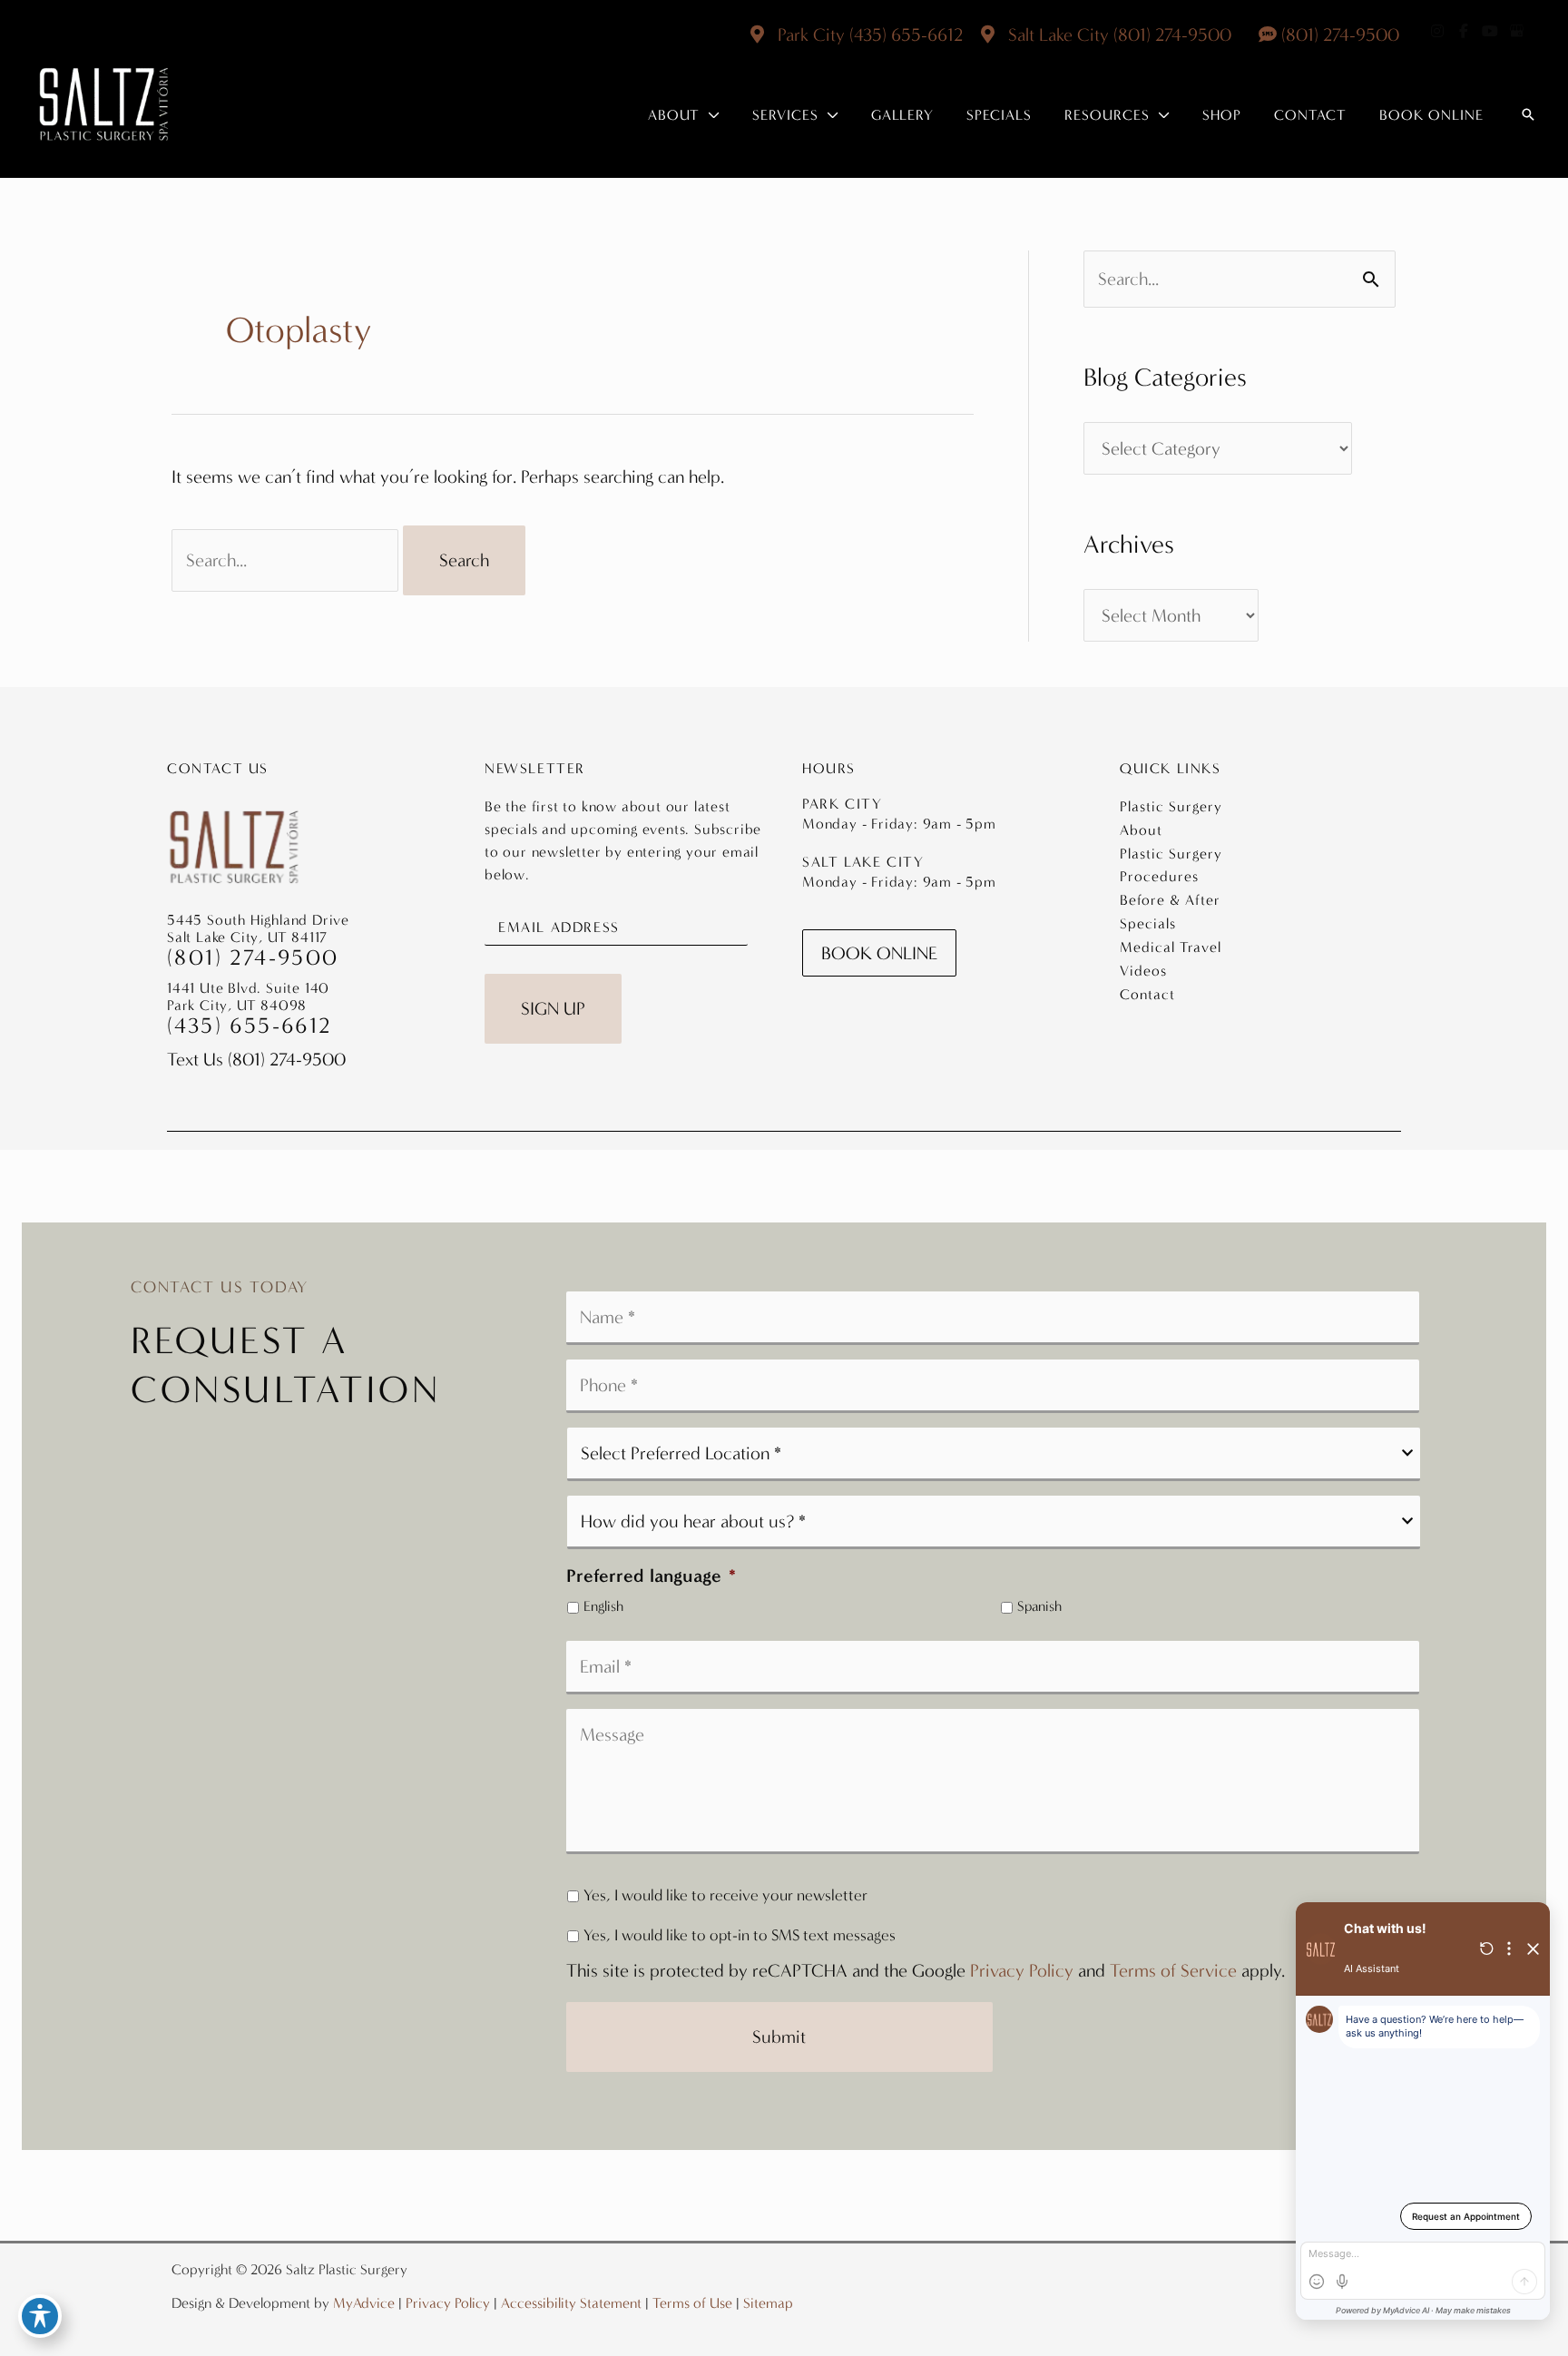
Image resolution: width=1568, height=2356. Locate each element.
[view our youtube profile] (1490, 31)
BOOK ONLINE (879, 953)
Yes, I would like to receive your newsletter (725, 1895)
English (603, 1606)
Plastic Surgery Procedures (1171, 865)
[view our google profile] (1516, 31)
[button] (710, 115)
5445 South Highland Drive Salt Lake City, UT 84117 (258, 928)
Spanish (1039, 1606)
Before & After (1170, 900)
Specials (1148, 923)
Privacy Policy (1022, 1970)
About (1141, 830)
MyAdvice (364, 2303)
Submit (779, 2037)
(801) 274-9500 (1172, 34)
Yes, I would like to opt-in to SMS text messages (740, 1935)
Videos (1143, 971)
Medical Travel (1171, 947)
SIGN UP (553, 1008)
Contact (1147, 994)
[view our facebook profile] (1464, 31)
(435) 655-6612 (906, 34)
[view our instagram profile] (1437, 31)
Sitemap (768, 2303)
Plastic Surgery (1171, 806)
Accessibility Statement (571, 2303)
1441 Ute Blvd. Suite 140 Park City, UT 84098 (248, 996)
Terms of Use (692, 2303)
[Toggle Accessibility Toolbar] (40, 2316)
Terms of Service (1173, 1970)
